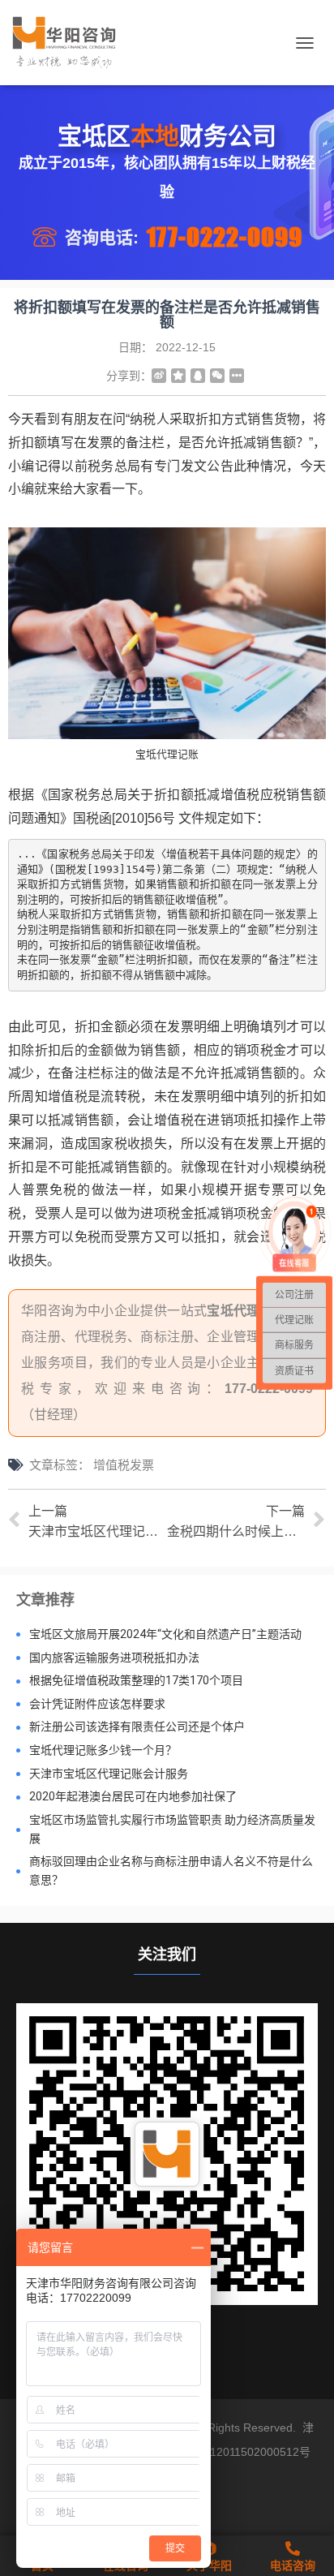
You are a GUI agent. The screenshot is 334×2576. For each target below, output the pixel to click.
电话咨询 (293, 2565)
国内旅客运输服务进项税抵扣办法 (114, 1658)
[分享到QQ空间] (178, 376)
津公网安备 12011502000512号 (230, 2452)
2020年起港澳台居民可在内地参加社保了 (133, 1796)
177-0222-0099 (225, 237)
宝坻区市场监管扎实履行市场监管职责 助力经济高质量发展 (172, 1829)
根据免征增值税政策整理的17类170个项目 (136, 1680)
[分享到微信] (217, 376)
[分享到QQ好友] (198, 376)
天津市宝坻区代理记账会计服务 (109, 1774)
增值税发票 (124, 1465)
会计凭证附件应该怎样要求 (97, 1704)
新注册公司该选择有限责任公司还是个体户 (137, 1727)
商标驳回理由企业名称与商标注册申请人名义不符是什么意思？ (171, 1871)
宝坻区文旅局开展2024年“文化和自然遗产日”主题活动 (165, 1634)
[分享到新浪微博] (159, 376)
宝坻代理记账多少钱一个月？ (103, 1750)
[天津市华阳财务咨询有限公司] (70, 43)
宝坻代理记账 (246, 1311)
